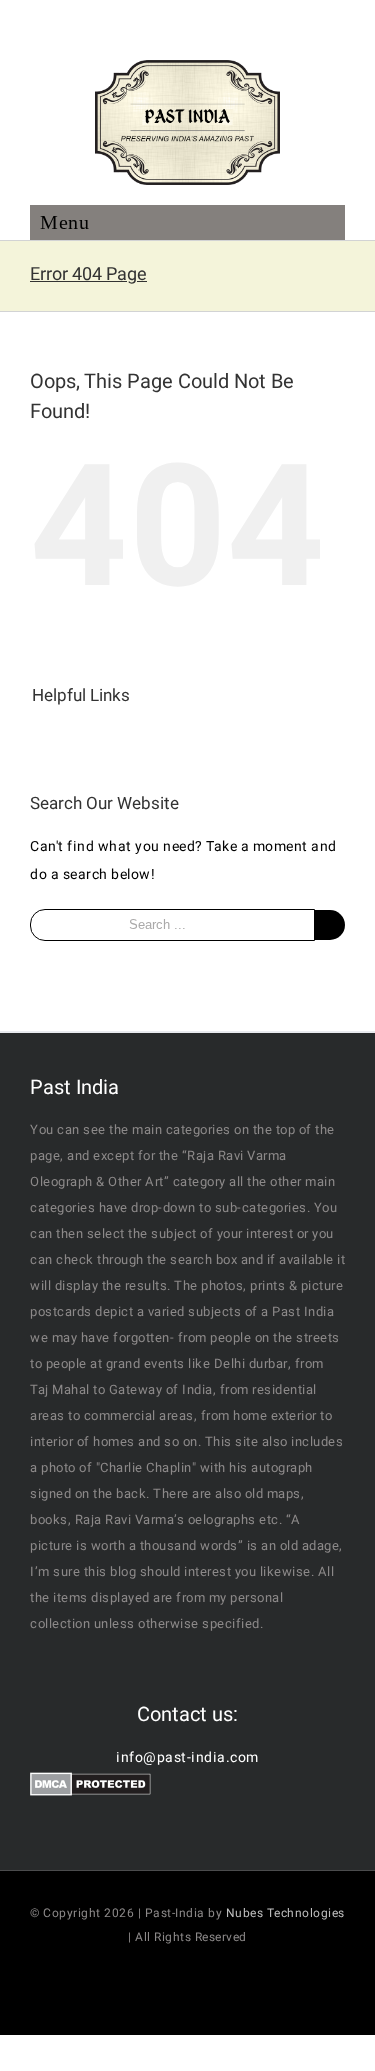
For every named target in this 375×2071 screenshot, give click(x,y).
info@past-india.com (187, 1757)
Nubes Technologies (285, 1913)
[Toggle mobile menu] (187, 229)
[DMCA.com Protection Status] (90, 1785)
